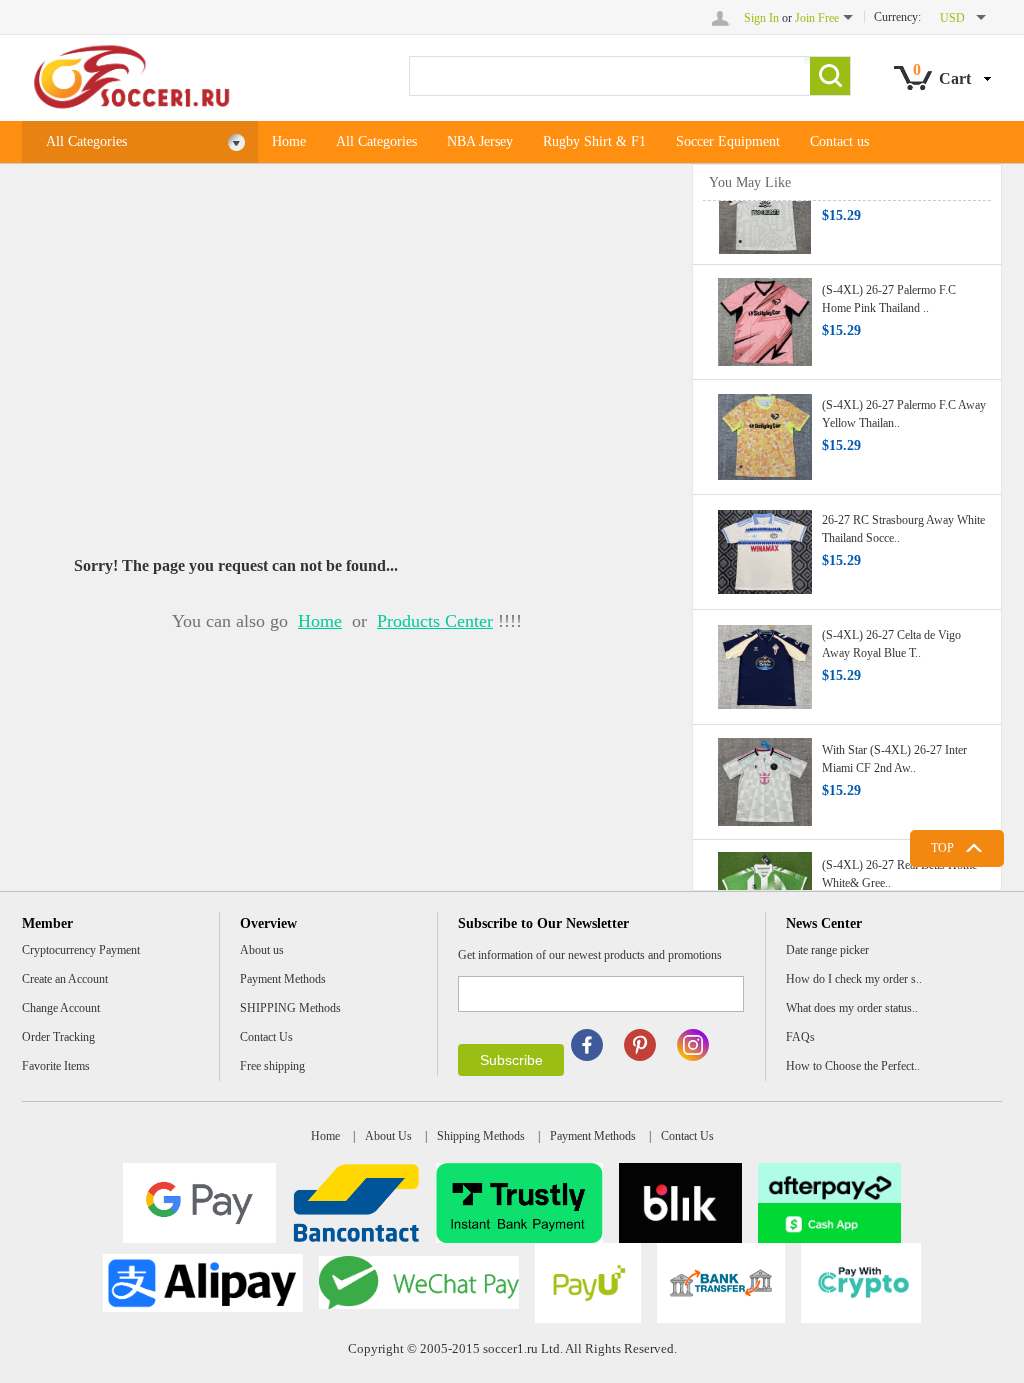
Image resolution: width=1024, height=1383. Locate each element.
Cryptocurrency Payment (81, 950)
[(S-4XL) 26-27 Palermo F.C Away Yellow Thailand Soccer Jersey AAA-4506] (765, 429)
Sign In (761, 18)
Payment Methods (283, 979)
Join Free (817, 18)
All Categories (86, 141)
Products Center (435, 621)
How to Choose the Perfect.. (853, 1066)
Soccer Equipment (728, 141)
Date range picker (827, 950)
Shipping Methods (481, 1136)
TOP (942, 848)
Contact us (839, 141)
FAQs (800, 1037)
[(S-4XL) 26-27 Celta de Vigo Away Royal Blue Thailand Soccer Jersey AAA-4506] (765, 659)
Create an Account (65, 979)
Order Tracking (58, 1037)
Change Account (61, 1008)
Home (289, 141)
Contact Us (266, 1037)
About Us (388, 1136)
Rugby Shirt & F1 (594, 141)
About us (262, 950)
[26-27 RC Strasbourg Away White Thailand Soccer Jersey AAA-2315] (765, 544)
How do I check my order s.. (854, 979)
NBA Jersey (480, 141)
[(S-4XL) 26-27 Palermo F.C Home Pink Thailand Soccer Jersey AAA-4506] (765, 314)
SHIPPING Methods (290, 1008)
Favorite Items (56, 1066)
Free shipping (272, 1066)
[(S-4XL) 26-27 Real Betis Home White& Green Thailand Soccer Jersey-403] (765, 889)
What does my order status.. (852, 1008)
